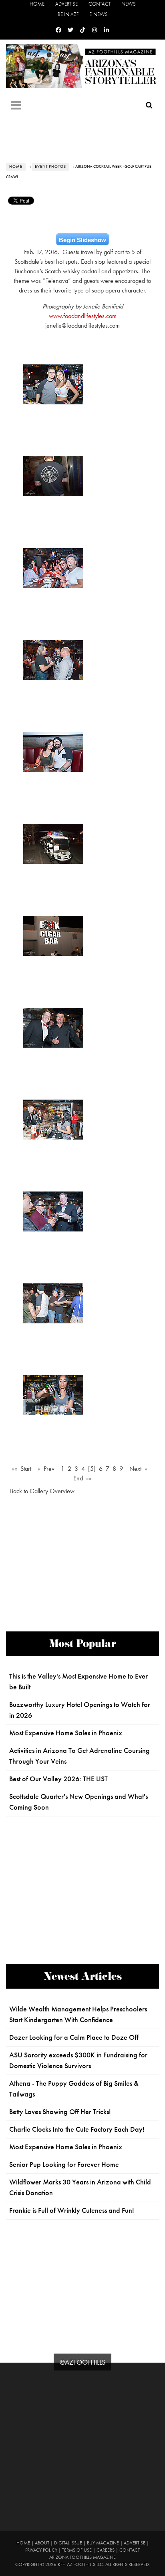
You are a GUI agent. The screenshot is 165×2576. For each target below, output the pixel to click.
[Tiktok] (82, 30)
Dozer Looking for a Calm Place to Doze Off (74, 2037)
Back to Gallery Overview (42, 1491)
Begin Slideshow (82, 240)
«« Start (21, 1469)
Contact (100, 4)
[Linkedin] (107, 30)
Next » (138, 1469)
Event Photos (50, 167)
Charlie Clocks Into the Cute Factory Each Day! (77, 2129)
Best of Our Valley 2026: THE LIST (58, 1779)
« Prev (46, 1469)
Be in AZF (68, 14)
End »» (82, 1478)
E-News (99, 14)
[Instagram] (95, 30)
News (129, 4)
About (42, 2543)
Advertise (66, 4)
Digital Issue (68, 2543)
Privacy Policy (41, 2550)
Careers (106, 2550)
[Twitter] (70, 30)
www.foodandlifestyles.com (83, 316)
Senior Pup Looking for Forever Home (64, 2164)
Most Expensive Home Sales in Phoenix (66, 1733)
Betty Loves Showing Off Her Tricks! (60, 2112)
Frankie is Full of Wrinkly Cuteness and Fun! (72, 2210)
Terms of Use (77, 2550)
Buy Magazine (103, 2543)
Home (37, 4)
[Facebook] (58, 30)
